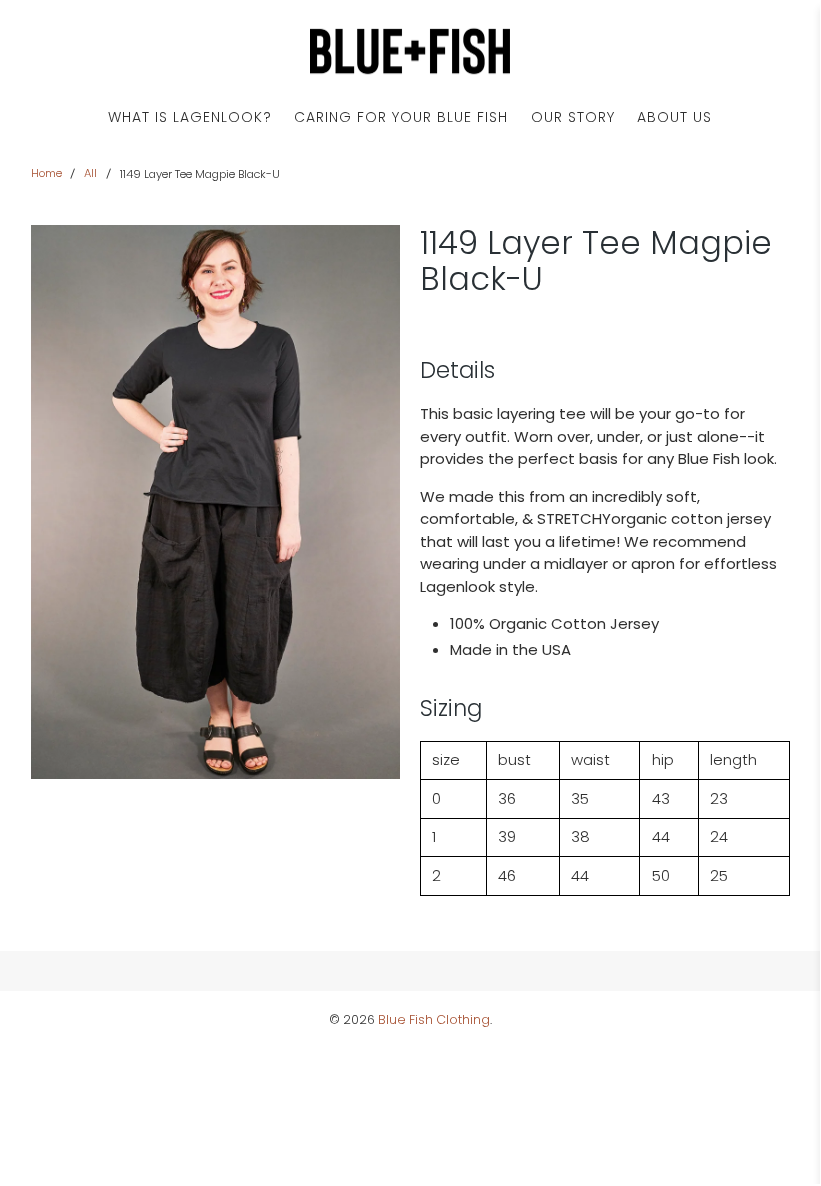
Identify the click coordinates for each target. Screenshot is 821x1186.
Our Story (573, 117)
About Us (674, 117)
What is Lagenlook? (190, 117)
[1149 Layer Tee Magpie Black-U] (216, 502)
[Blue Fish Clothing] (410, 51)
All (90, 173)
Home (46, 173)
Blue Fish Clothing (434, 1019)
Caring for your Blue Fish (401, 117)
